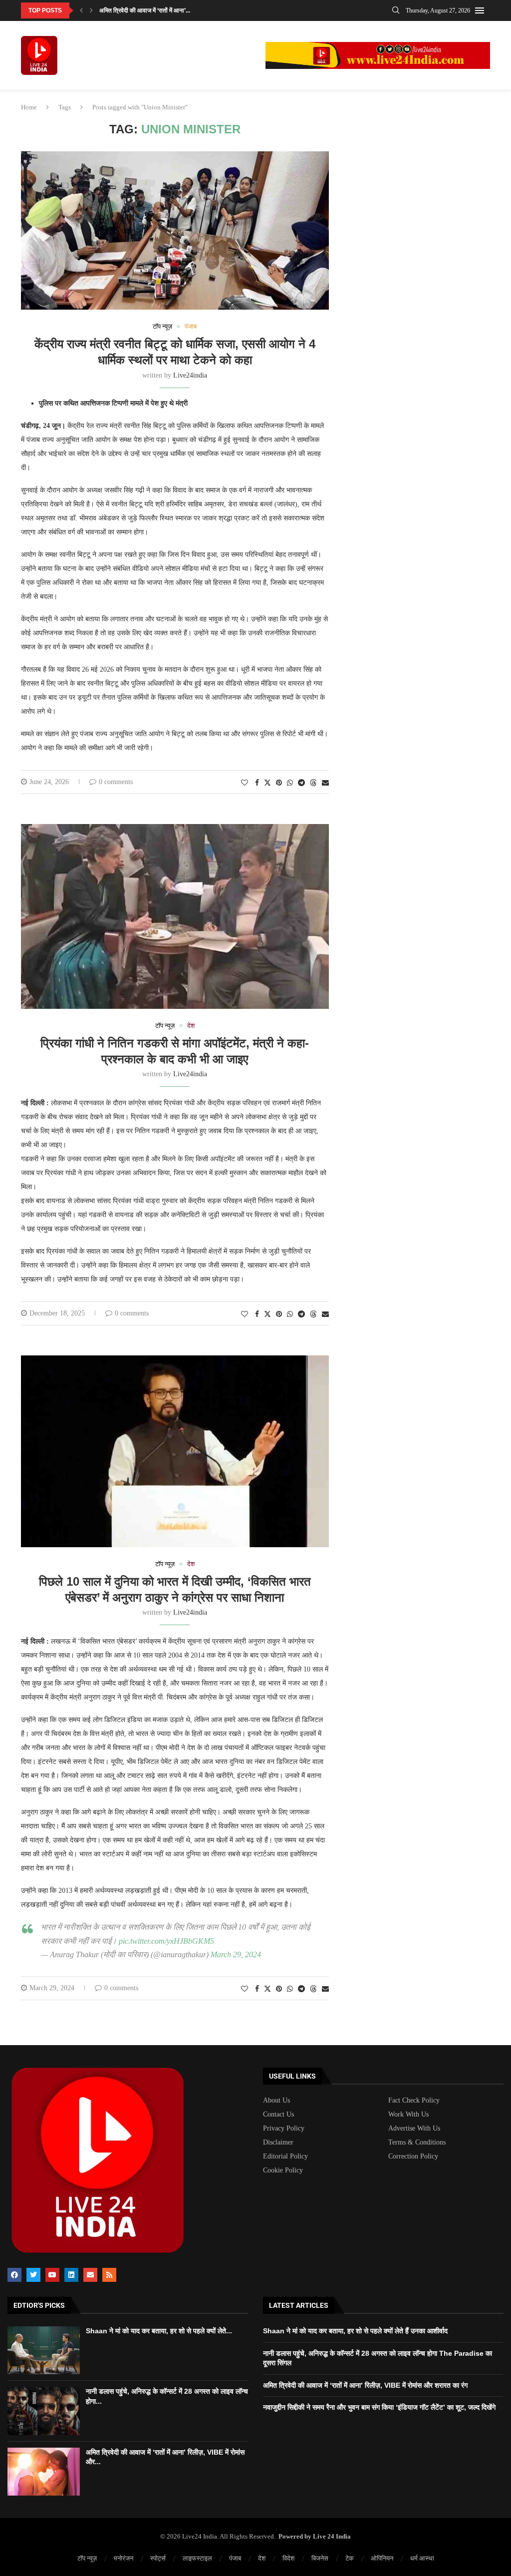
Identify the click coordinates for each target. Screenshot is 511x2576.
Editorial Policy (285, 2156)
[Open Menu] (480, 10)
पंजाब (235, 2558)
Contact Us (278, 2115)
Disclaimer (278, 2143)
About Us (276, 2101)
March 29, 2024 (236, 1954)
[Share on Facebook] (257, 783)
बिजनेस (320, 2558)
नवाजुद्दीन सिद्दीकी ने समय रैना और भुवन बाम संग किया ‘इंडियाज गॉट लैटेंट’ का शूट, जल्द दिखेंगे (379, 2407)
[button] (81, 10)
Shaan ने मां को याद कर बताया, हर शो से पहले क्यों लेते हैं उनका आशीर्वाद (355, 2331)
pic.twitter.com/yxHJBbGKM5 (166, 1941)
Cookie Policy (283, 2170)
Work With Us (408, 2115)
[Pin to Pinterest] (279, 783)
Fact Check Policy (414, 2101)
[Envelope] (90, 2275)
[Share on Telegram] (301, 783)
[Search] (396, 10)
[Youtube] (52, 2275)
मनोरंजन (124, 2558)
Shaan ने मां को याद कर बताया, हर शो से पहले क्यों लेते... (159, 2331)
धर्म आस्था (422, 2558)
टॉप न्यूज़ (87, 2558)
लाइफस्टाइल (197, 2558)
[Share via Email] (325, 783)
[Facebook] (14, 2275)
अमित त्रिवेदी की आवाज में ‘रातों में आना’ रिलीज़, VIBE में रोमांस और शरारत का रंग (365, 2385)
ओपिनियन (382, 2558)
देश (262, 2558)
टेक (350, 2558)
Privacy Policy (284, 2129)
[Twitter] (33, 2275)
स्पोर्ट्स (158, 2558)
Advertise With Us (414, 2129)
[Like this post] (245, 783)
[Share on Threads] (313, 783)
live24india (190, 375)
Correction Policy (413, 2156)
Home (29, 107)
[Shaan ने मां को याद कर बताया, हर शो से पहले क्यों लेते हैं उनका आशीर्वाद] (44, 2350)
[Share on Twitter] (267, 783)
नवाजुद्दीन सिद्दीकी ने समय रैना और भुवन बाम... (148, 10)
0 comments (116, 782)
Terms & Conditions (417, 2143)
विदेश (288, 2558)
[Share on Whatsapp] (290, 783)
